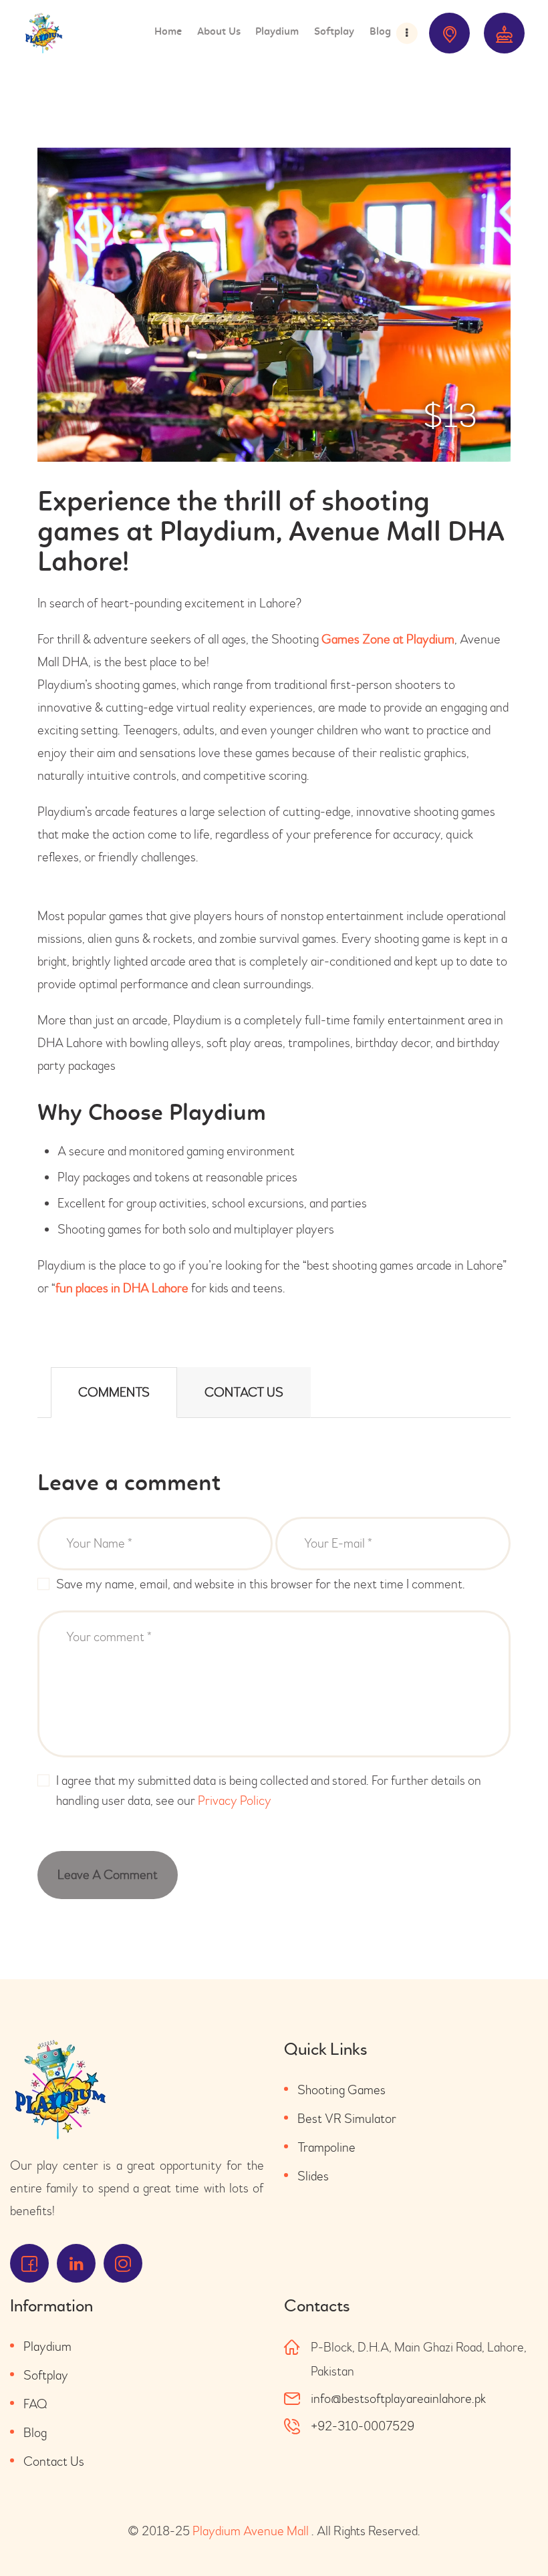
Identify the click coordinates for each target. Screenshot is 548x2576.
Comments (114, 1392)
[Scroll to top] (515, 2536)
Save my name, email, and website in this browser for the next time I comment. (261, 1584)
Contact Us (244, 1392)
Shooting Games (341, 2090)
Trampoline (326, 2147)
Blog (35, 2433)
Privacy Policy (235, 1801)
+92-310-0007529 (363, 2426)
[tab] (114, 1393)
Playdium (47, 2346)
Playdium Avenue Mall (251, 2531)
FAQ (35, 2404)
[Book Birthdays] (504, 33)
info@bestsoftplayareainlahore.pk (398, 2399)
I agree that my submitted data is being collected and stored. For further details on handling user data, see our (269, 1791)
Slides (313, 2176)
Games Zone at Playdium (388, 639)
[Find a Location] (449, 33)
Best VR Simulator (347, 2119)
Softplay (46, 2375)
